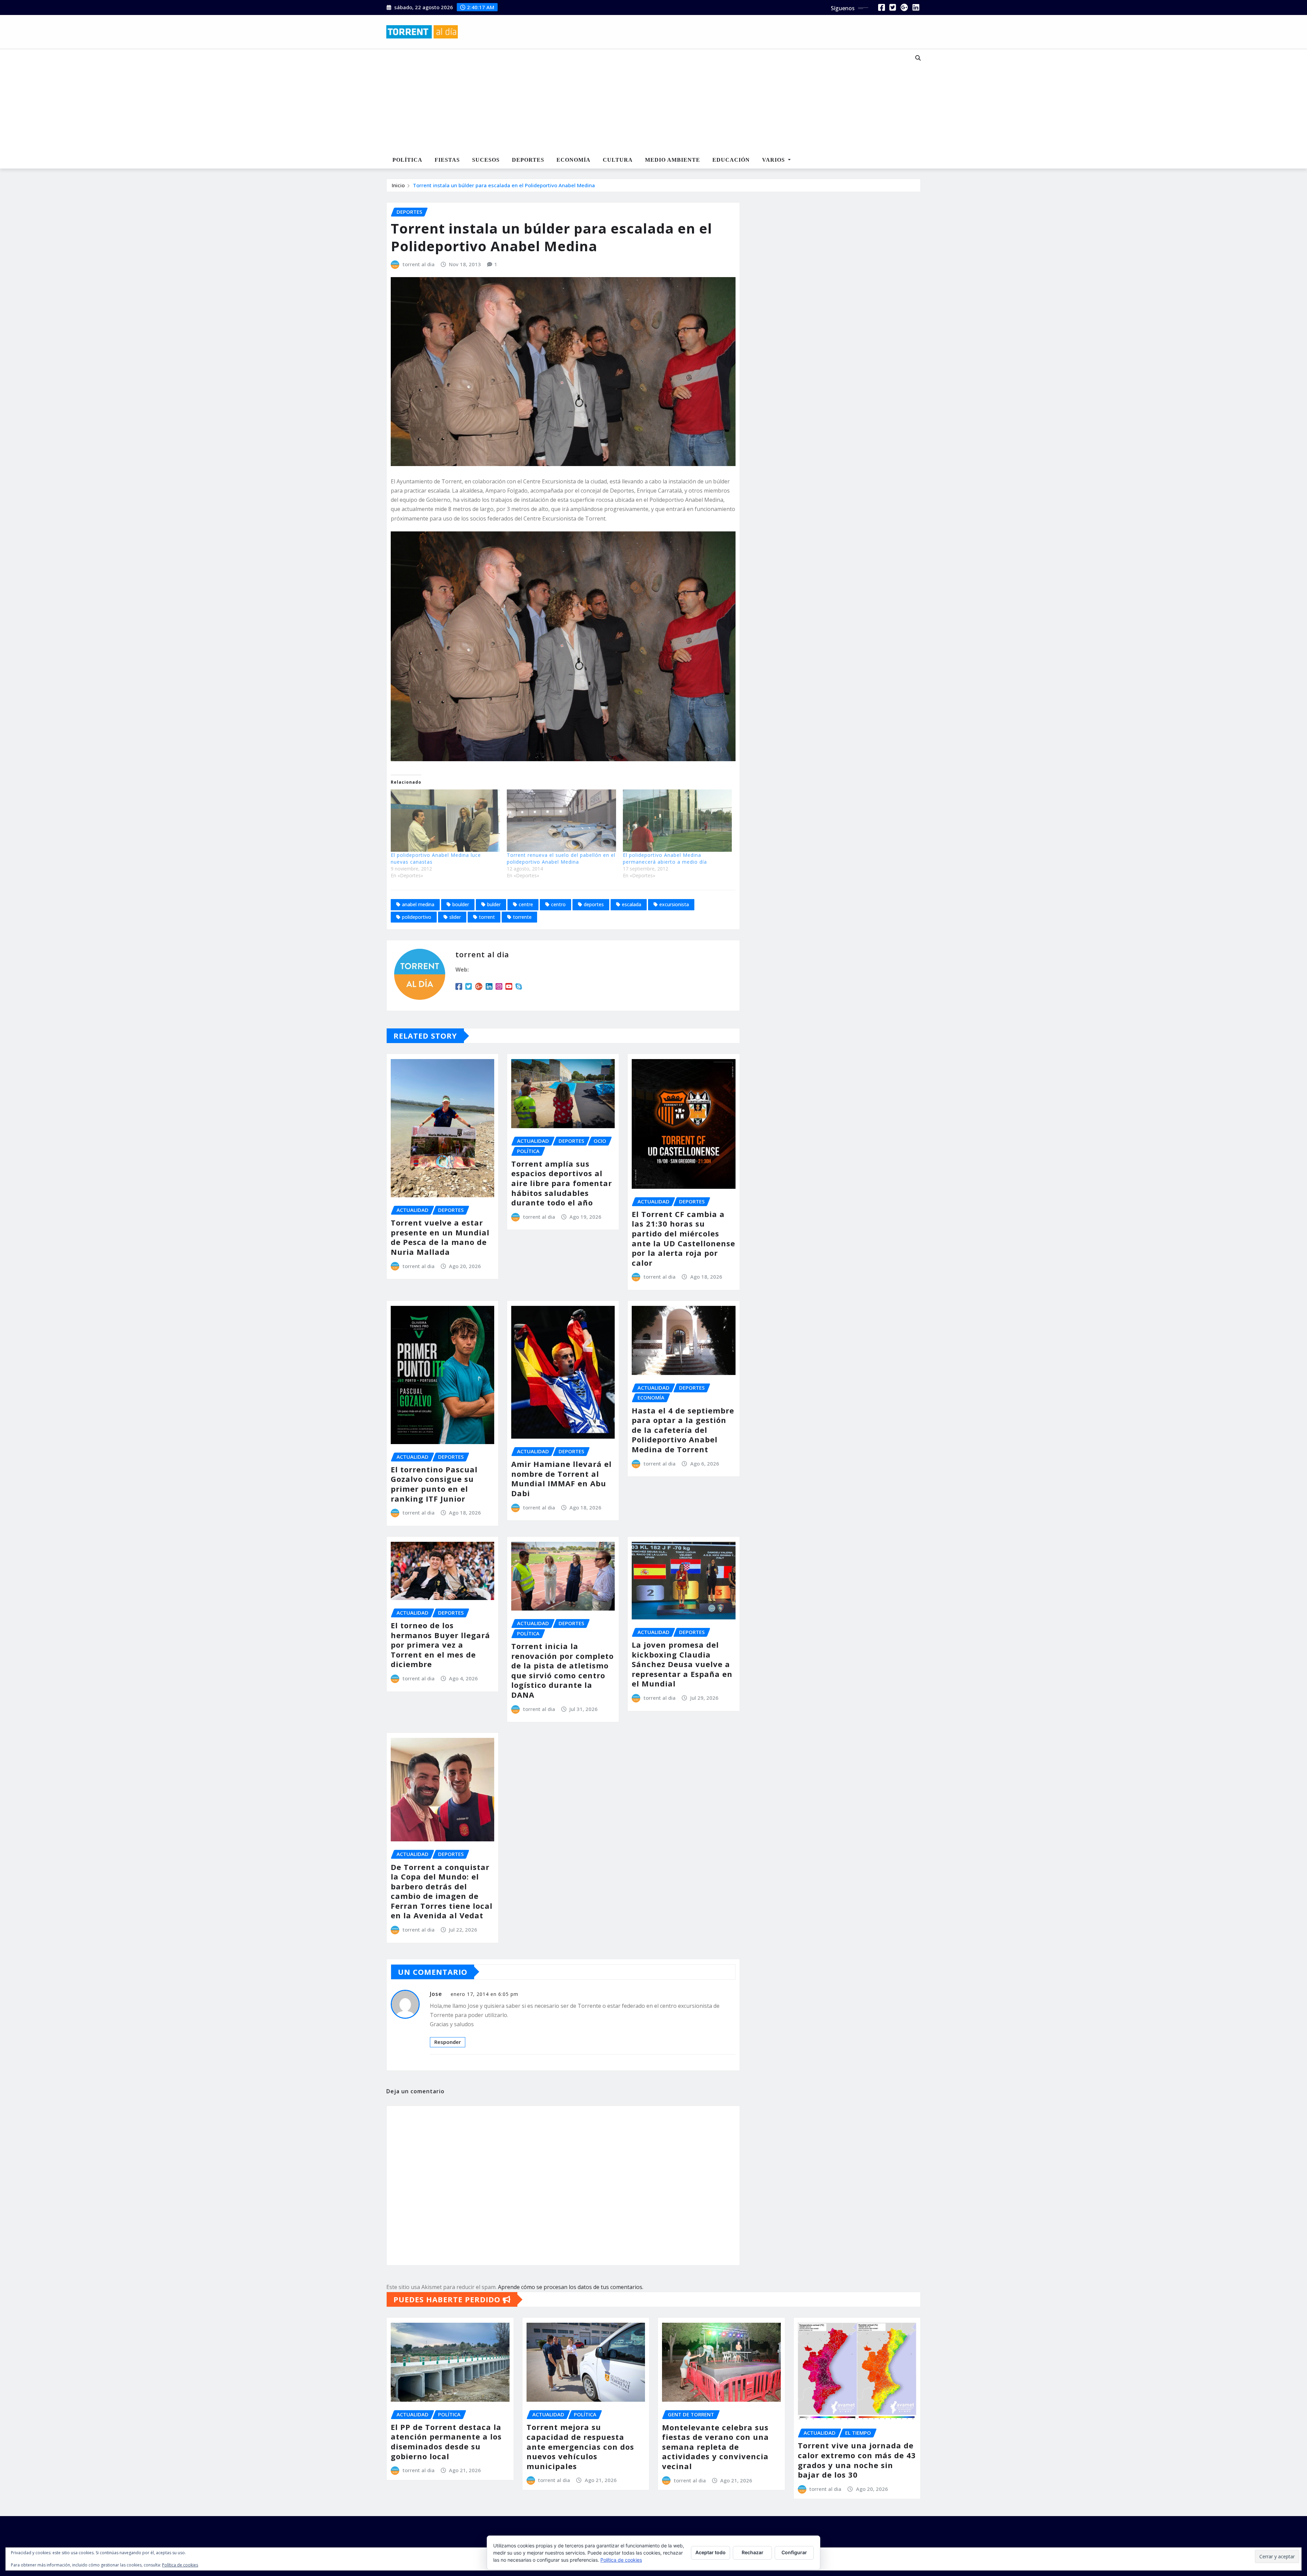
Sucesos (486, 160)
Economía (574, 160)
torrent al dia (419, 264)
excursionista (674, 904)
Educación (731, 160)
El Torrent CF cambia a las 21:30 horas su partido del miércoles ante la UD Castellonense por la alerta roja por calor (683, 1238)
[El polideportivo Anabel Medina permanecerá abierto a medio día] (677, 821)
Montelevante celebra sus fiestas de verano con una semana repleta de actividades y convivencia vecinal (715, 2447)
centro (558, 904)
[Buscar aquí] (918, 58)
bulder (494, 904)
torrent (487, 917)
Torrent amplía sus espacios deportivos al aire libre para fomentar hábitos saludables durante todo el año (562, 1183)
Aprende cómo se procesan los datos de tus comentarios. (571, 2287)
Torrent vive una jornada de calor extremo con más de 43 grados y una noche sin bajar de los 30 (857, 2460)
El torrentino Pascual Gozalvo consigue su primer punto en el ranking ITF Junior (434, 1484)
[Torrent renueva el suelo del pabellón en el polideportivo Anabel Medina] (561, 821)
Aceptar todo (711, 2552)
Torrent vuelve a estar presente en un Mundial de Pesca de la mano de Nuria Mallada (440, 1237)
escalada (632, 904)
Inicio (398, 185)
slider (455, 917)
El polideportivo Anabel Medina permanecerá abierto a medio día (665, 858)
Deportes (528, 160)
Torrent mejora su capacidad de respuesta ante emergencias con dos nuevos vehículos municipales (580, 2446)
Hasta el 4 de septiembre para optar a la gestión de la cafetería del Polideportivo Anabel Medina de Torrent (683, 1430)
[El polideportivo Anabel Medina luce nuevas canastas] (445, 821)
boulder (461, 904)
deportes (594, 904)
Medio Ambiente (673, 160)
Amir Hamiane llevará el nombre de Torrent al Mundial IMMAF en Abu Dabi (561, 1478)
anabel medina (418, 904)
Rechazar (753, 2552)
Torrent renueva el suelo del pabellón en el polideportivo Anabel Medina (561, 858)
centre (526, 904)
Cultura (618, 160)
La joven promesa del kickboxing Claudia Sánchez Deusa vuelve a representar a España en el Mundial (682, 1664)
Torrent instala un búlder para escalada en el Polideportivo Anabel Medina (504, 185)
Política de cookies (621, 2560)
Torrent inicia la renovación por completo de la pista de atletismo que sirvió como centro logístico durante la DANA (562, 1670)
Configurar (794, 2552)
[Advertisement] (631, 101)
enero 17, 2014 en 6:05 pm (485, 1994)
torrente (522, 917)
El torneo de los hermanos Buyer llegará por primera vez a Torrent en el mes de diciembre (440, 1645)
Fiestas (447, 160)
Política (407, 160)
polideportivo (417, 917)
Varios (774, 160)
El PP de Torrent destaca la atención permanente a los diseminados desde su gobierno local (446, 2442)
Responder (448, 2042)
